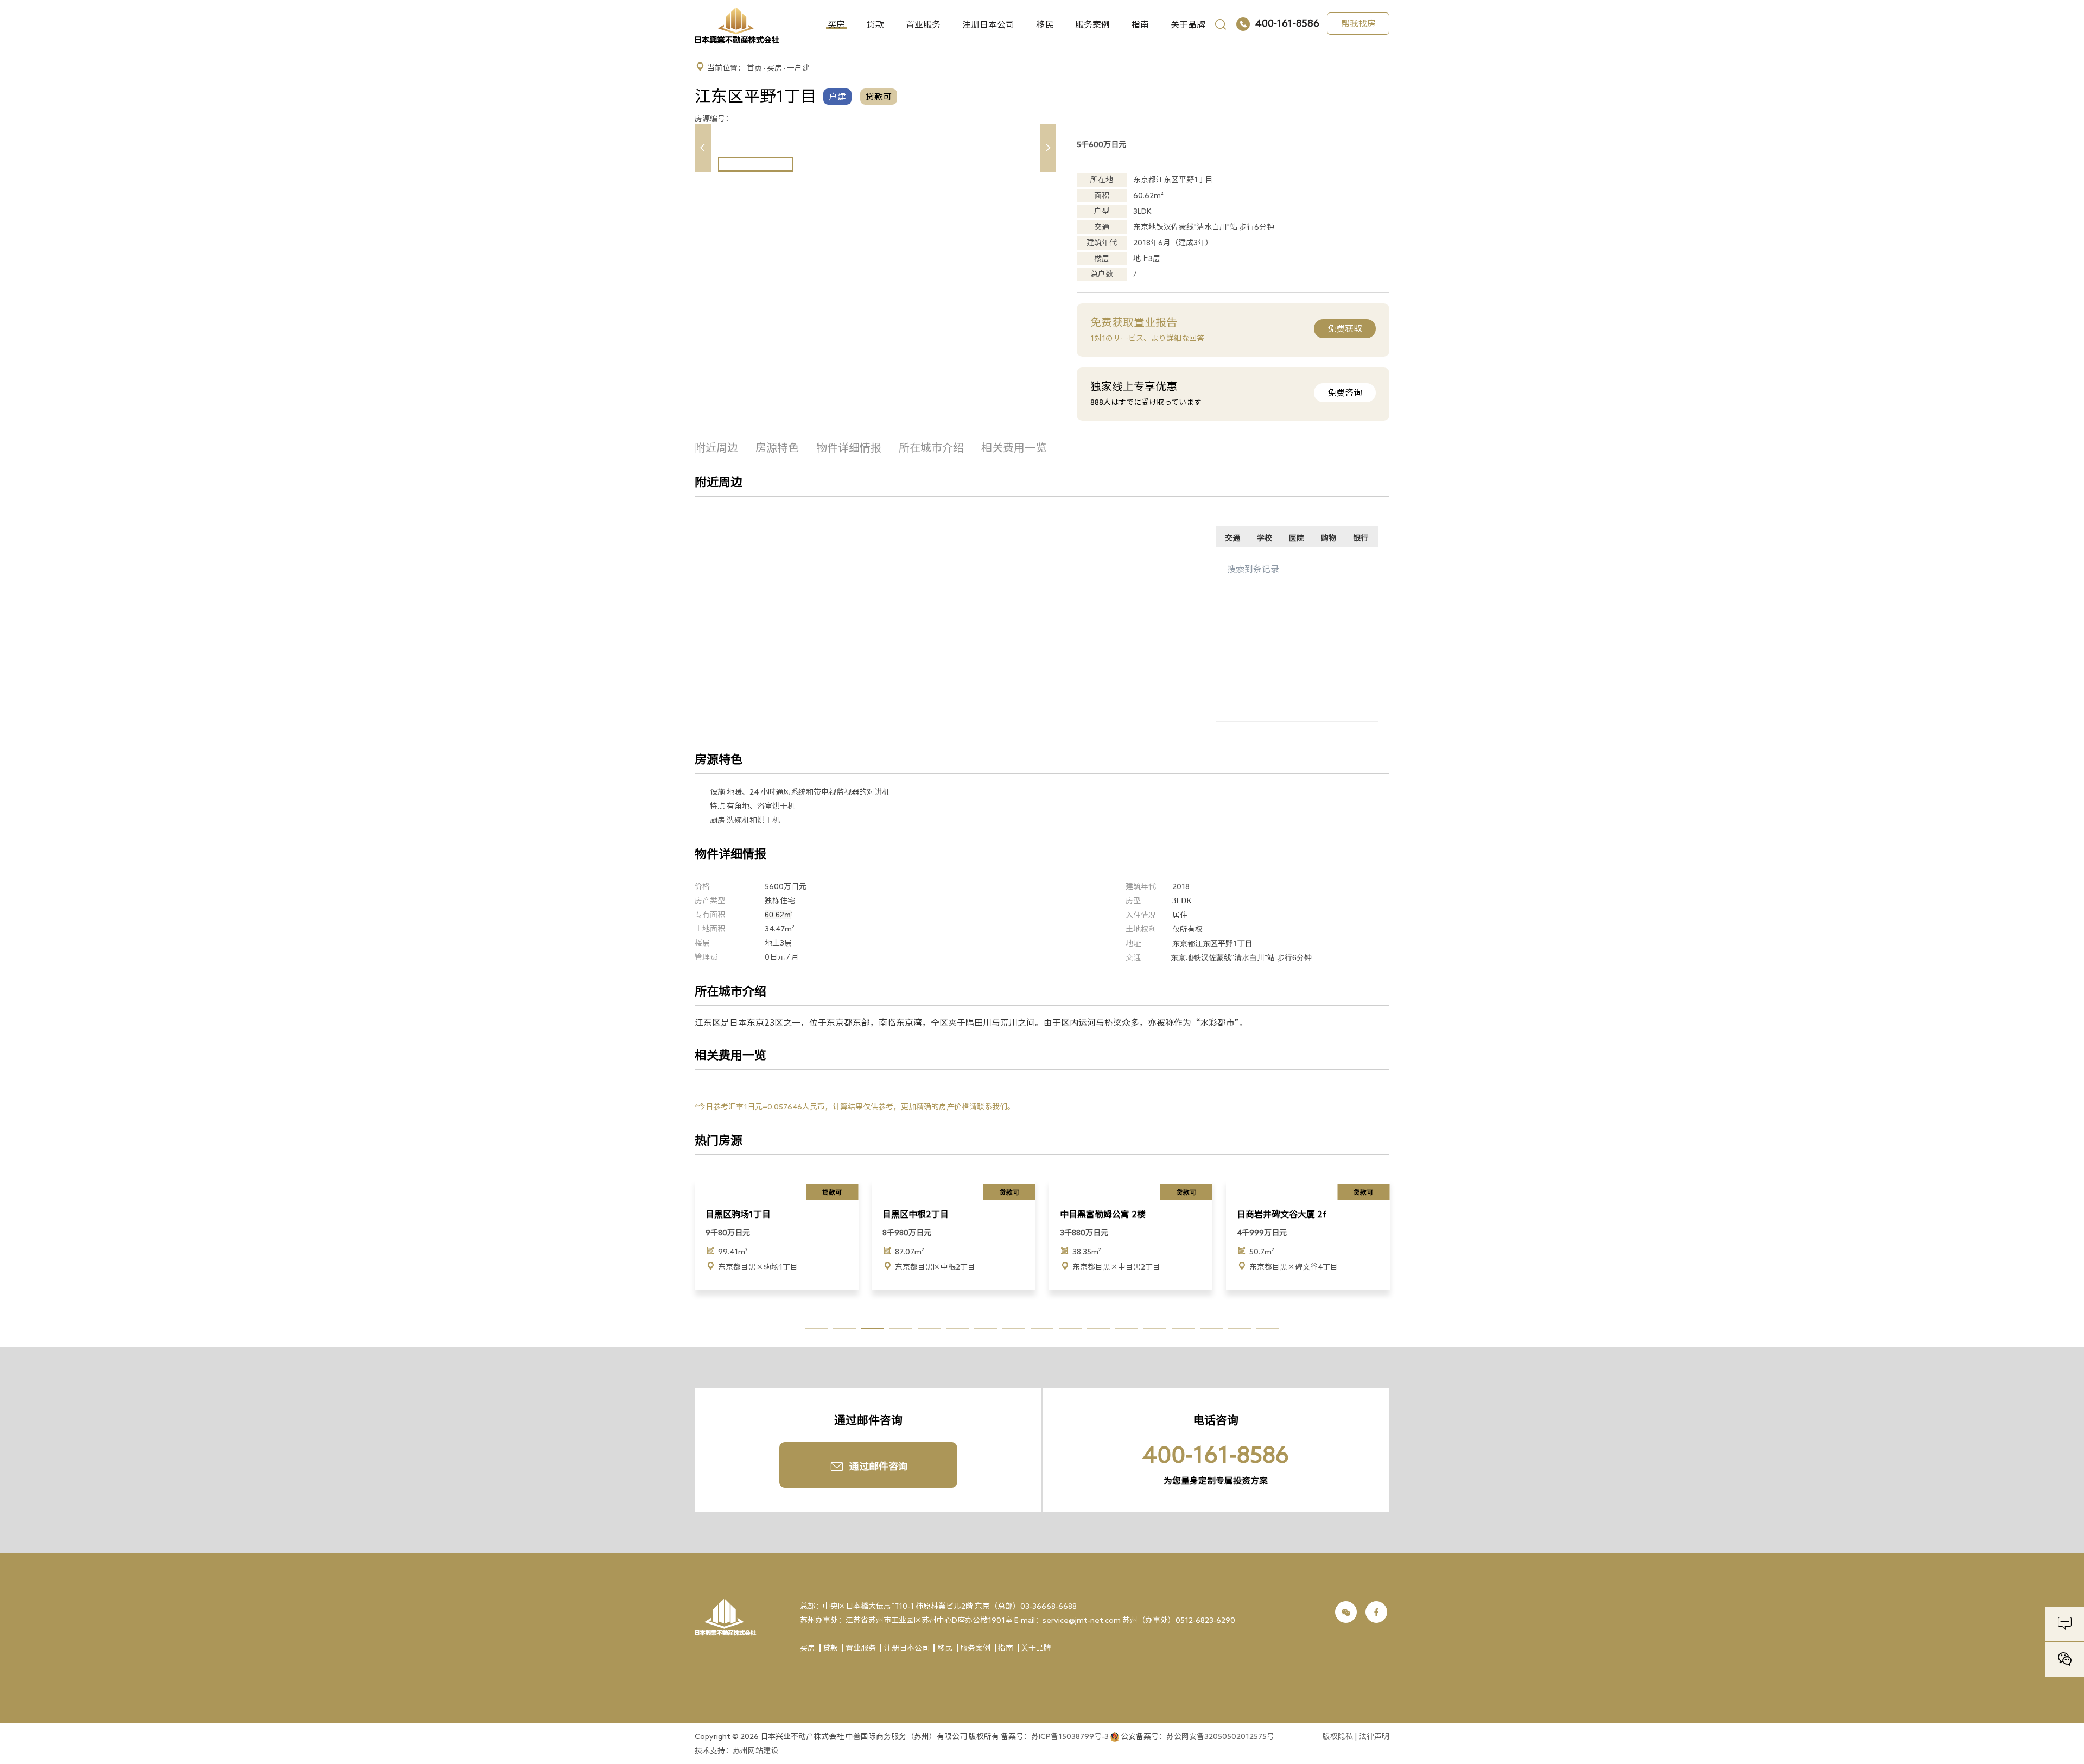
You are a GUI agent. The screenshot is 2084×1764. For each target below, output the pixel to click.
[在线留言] (2065, 1626)
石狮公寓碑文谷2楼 (1274, 1214)
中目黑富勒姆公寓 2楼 (925, 1214)
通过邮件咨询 (879, 1466)
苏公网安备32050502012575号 (1220, 1736)
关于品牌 (1188, 24)
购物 (1329, 538)
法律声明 (1374, 1736)
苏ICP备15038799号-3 (1070, 1736)
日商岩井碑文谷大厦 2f (1105, 1214)
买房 (836, 24)
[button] (1048, 148)
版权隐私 (1338, 1736)
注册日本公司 (988, 24)
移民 (1045, 24)
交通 (1232, 538)
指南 (1140, 24)
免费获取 (1345, 328)
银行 (1361, 538)
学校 (1265, 538)
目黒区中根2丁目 (739, 1214)
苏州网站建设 (755, 1750)
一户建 (798, 68)
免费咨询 (1345, 392)
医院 (1297, 538)
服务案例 (1092, 24)
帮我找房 (1358, 23)
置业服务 (923, 24)
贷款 (875, 24)
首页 (754, 68)
